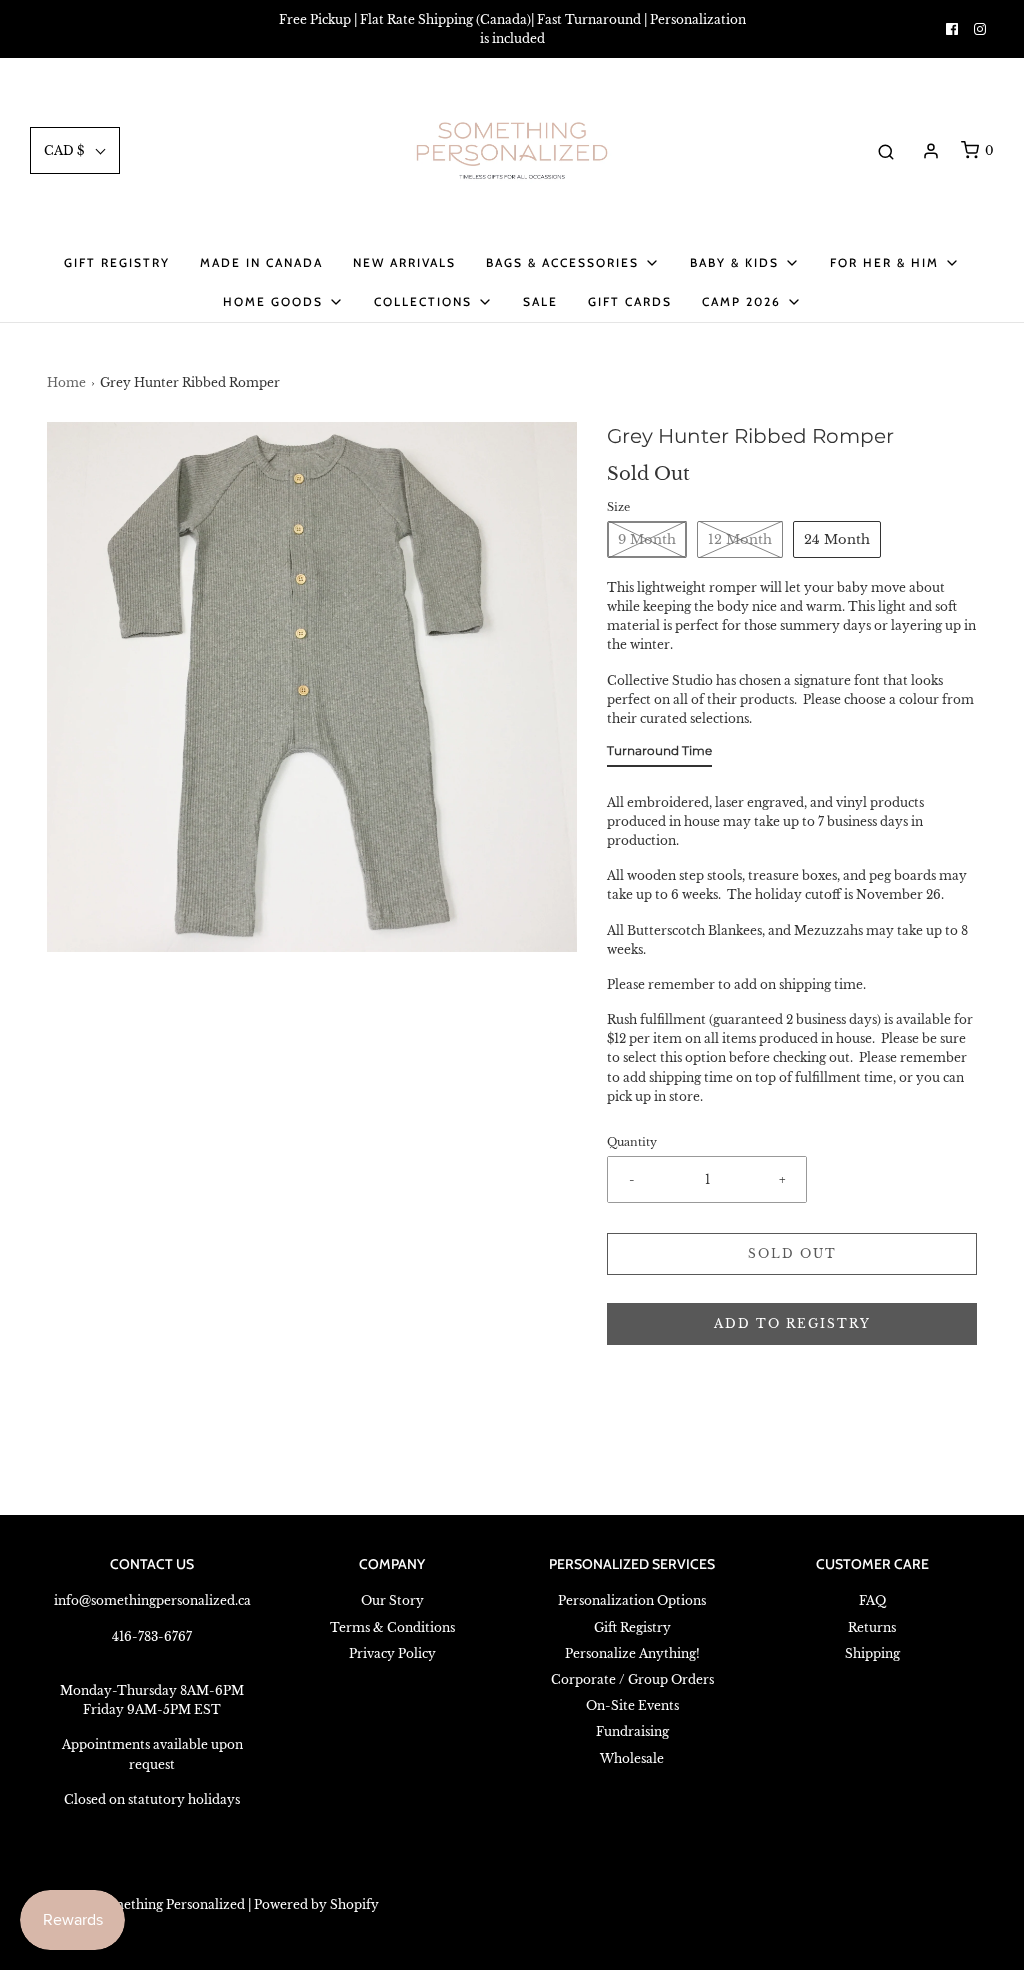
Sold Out (792, 1253)
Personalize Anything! (632, 1653)
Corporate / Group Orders (632, 1679)
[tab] (659, 755)
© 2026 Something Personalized (146, 1904)
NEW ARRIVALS (404, 262)
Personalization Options (632, 1600)
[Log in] (931, 151)
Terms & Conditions (392, 1627)
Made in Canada (261, 262)
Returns (872, 1627)
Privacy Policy (392, 1653)
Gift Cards (630, 301)
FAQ (872, 1600)
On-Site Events (632, 1705)
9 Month (647, 539)
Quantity (632, 1142)
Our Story (392, 1600)
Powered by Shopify (316, 1904)
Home (66, 382)
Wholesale (632, 1758)
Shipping (872, 1653)
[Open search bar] (886, 151)
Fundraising (632, 1731)
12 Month (740, 539)
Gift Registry (117, 262)
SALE (540, 301)
